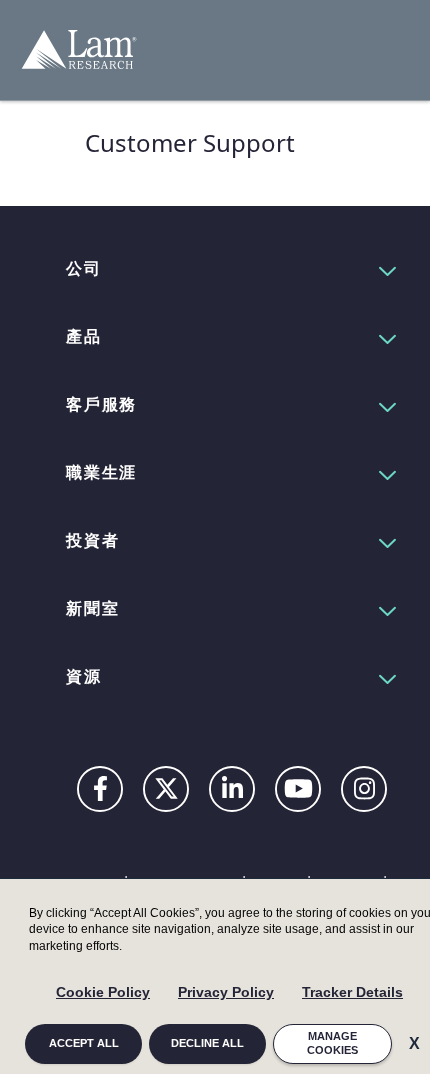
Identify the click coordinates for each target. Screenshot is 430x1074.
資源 (84, 676)
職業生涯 (101, 472)
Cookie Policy (103, 992)
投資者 (92, 540)
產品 (84, 336)
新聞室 (92, 608)
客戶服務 (101, 404)
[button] (231, 268)
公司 (84, 268)
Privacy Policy (226, 992)
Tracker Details (352, 992)
